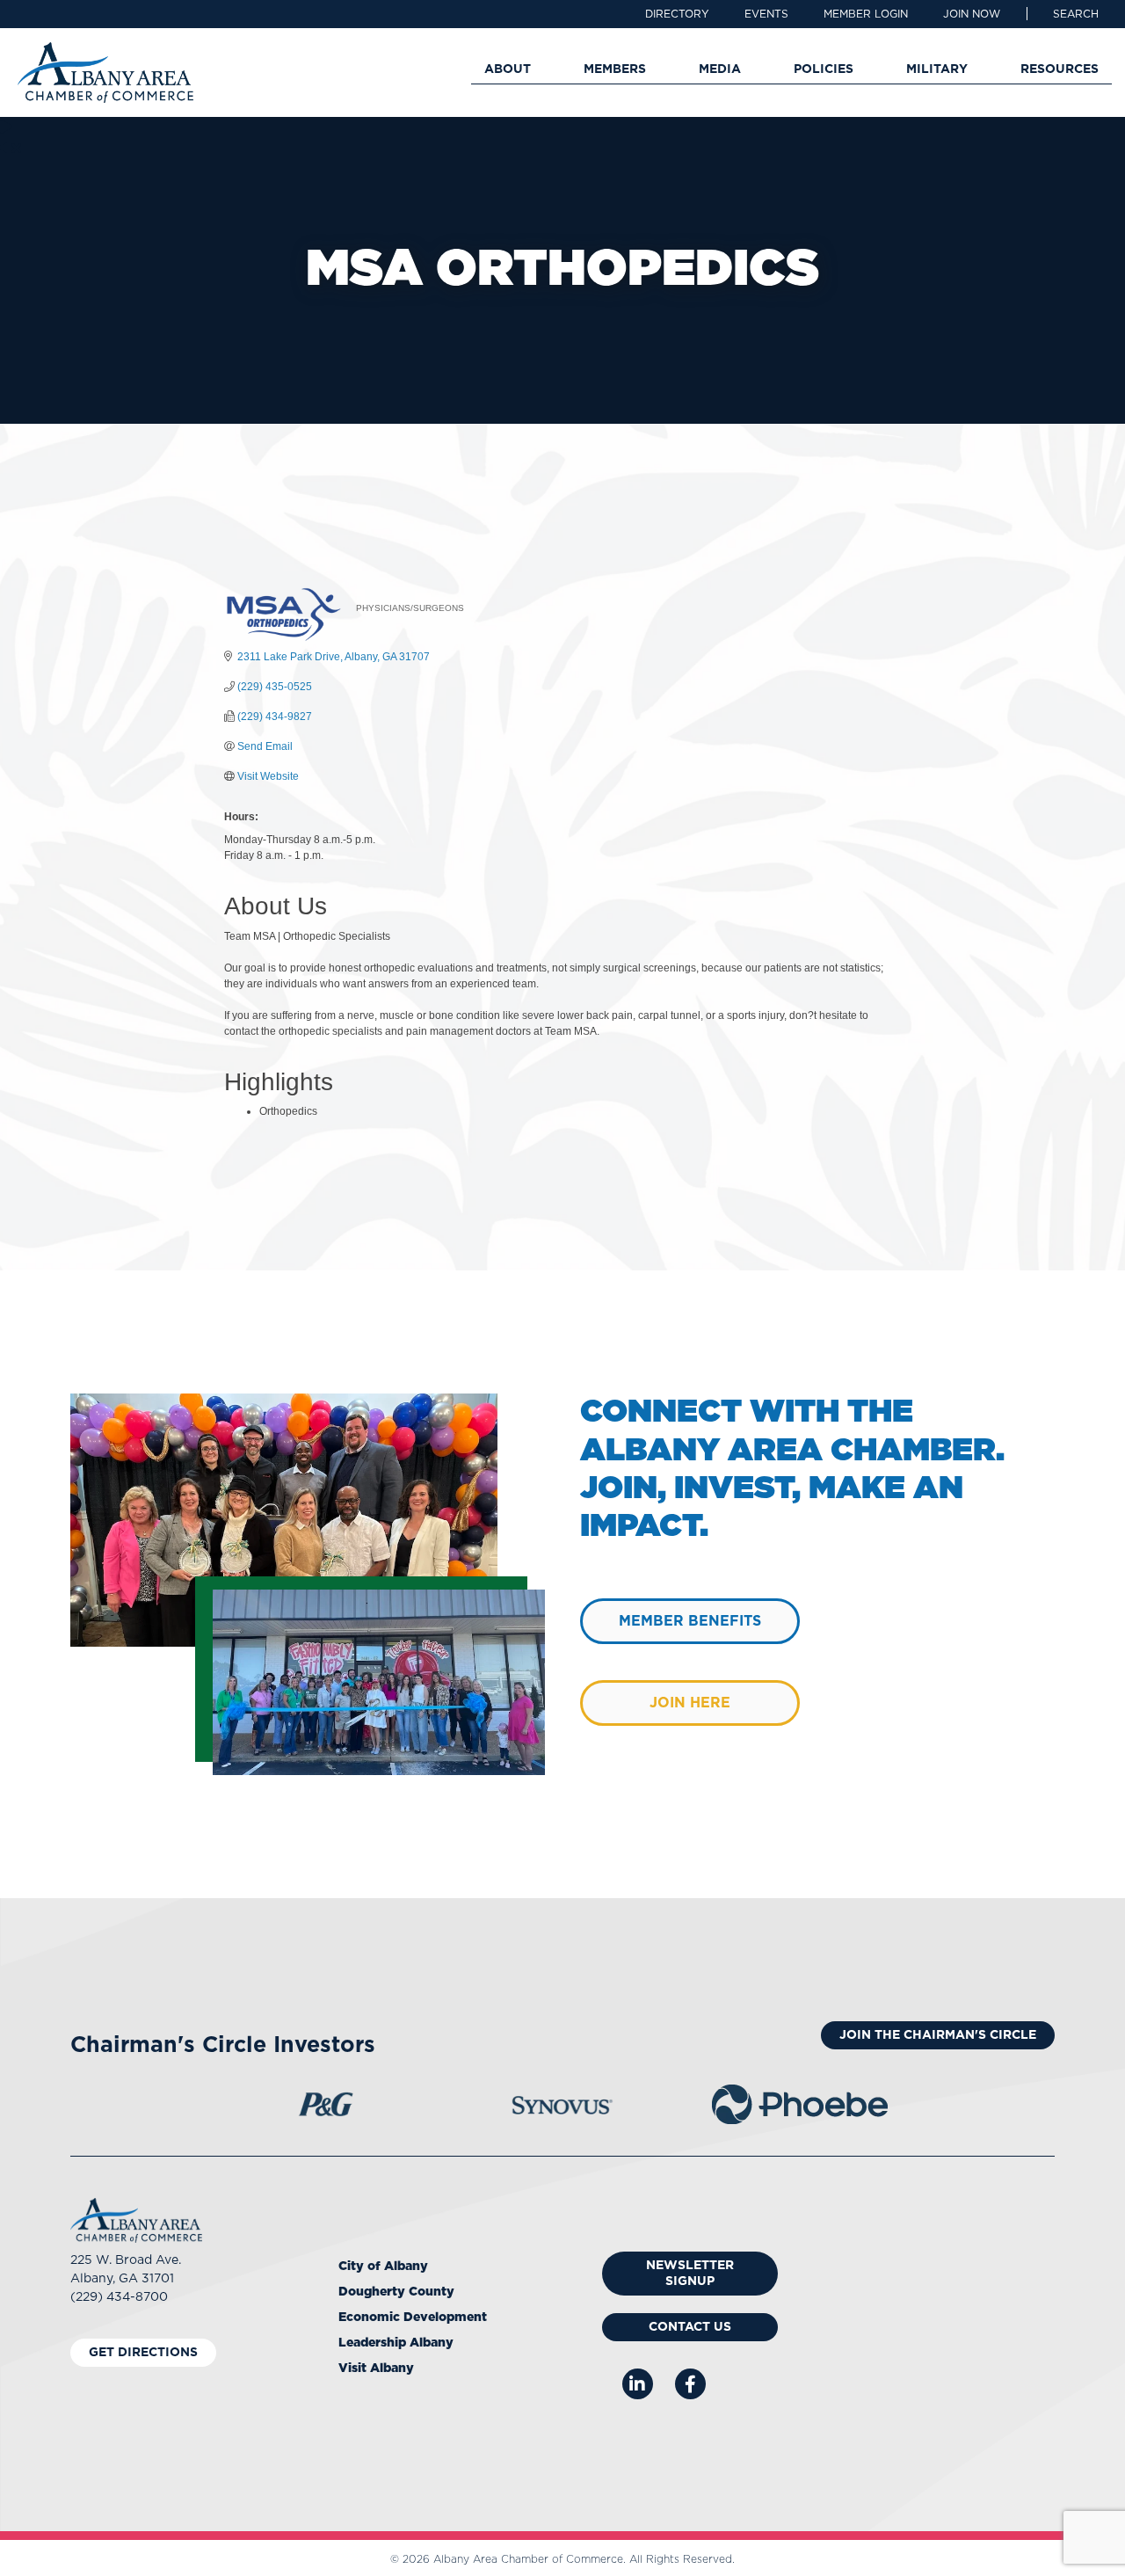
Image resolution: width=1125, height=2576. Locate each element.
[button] (1076, 14)
